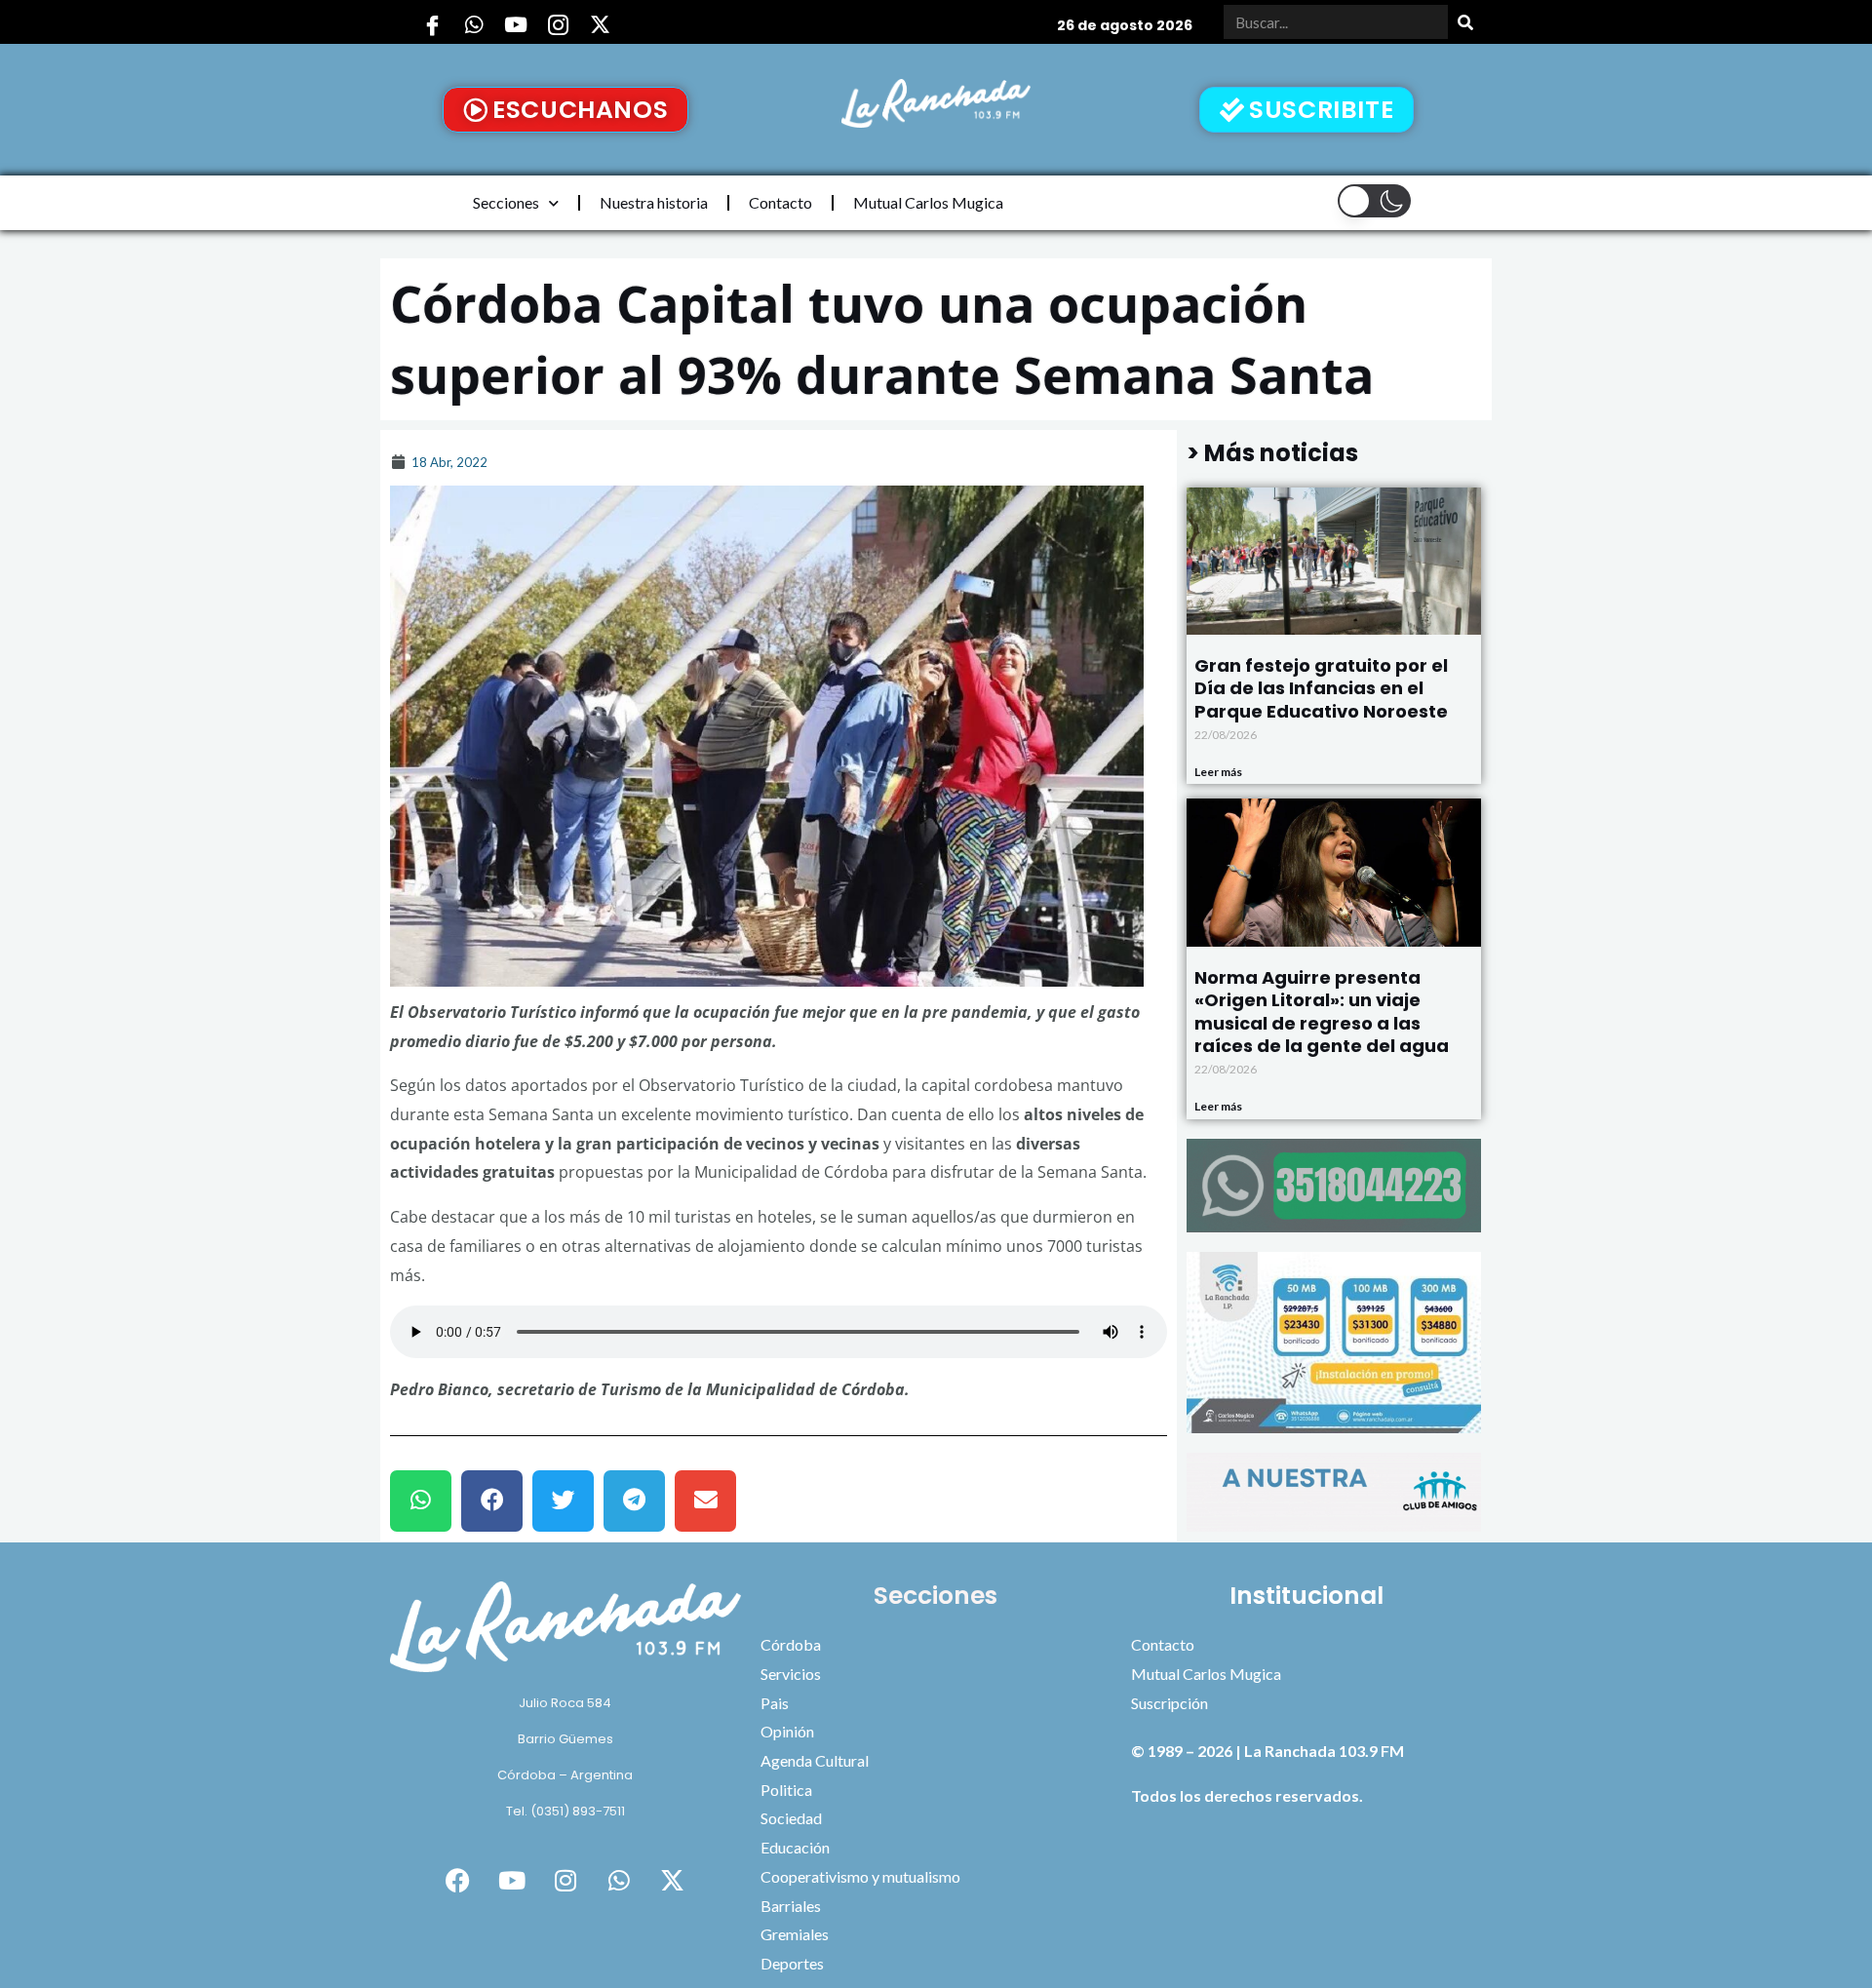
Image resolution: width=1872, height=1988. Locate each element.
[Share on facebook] (492, 1501)
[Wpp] (474, 24)
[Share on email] (705, 1501)
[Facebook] (432, 24)
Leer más (1218, 772)
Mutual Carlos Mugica (928, 202)
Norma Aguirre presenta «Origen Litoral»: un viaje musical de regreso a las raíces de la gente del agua (1322, 1012)
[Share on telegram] (634, 1501)
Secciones (506, 202)
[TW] (600, 24)
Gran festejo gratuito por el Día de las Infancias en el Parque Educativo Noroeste (1321, 688)
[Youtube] (516, 24)
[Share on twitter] (563, 1501)
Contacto (780, 202)
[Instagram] (558, 24)
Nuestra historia (654, 202)
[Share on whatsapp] (421, 1501)
